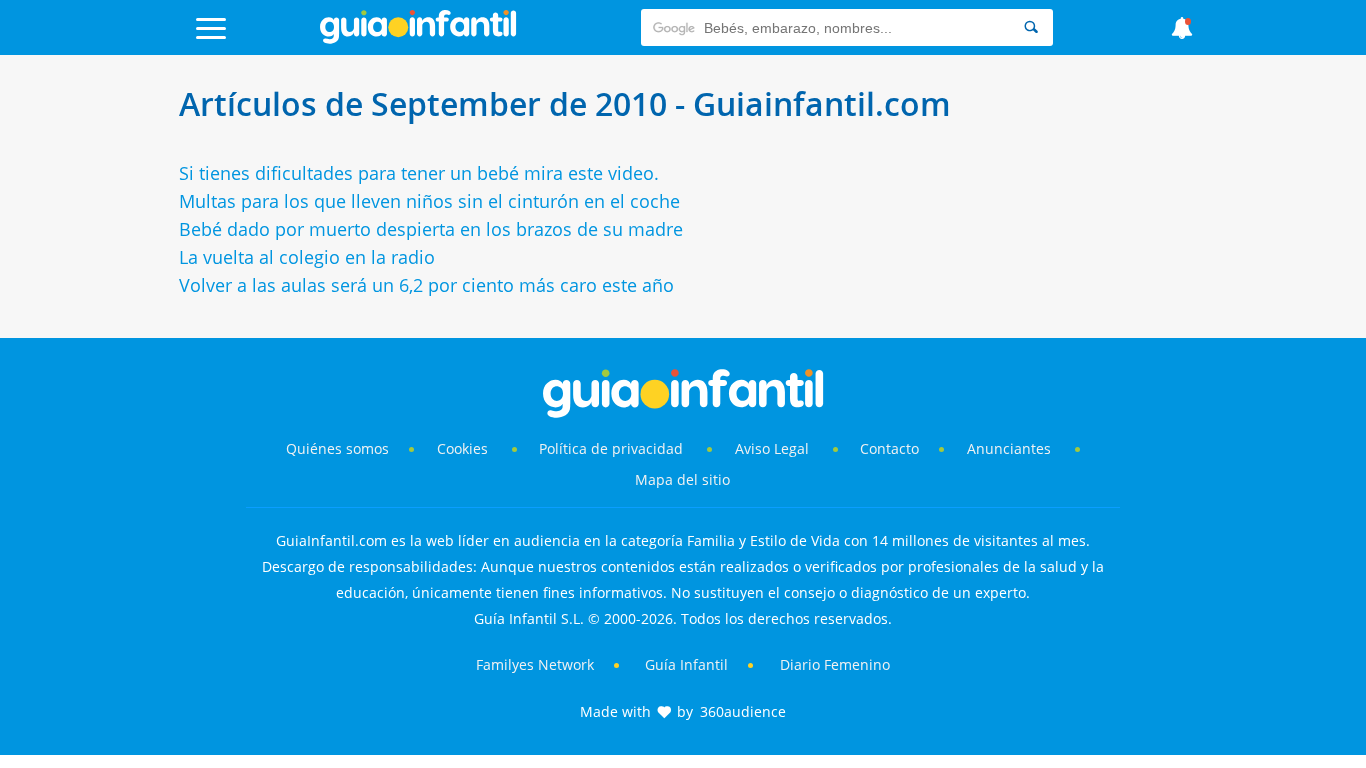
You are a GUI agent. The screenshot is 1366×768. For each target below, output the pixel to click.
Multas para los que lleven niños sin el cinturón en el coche (429, 201)
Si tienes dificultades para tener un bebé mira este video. (419, 173)
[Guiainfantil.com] (418, 39)
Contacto (889, 448)
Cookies (464, 448)
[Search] (1031, 27)
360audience (743, 711)
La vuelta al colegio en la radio (307, 257)
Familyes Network (535, 664)
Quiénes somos (337, 448)
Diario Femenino (835, 664)
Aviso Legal (772, 448)
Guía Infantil (686, 664)
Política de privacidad (613, 448)
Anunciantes (1009, 448)
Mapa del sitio (682, 479)
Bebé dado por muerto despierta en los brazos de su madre (431, 229)
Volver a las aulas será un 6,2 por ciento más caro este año (426, 285)
